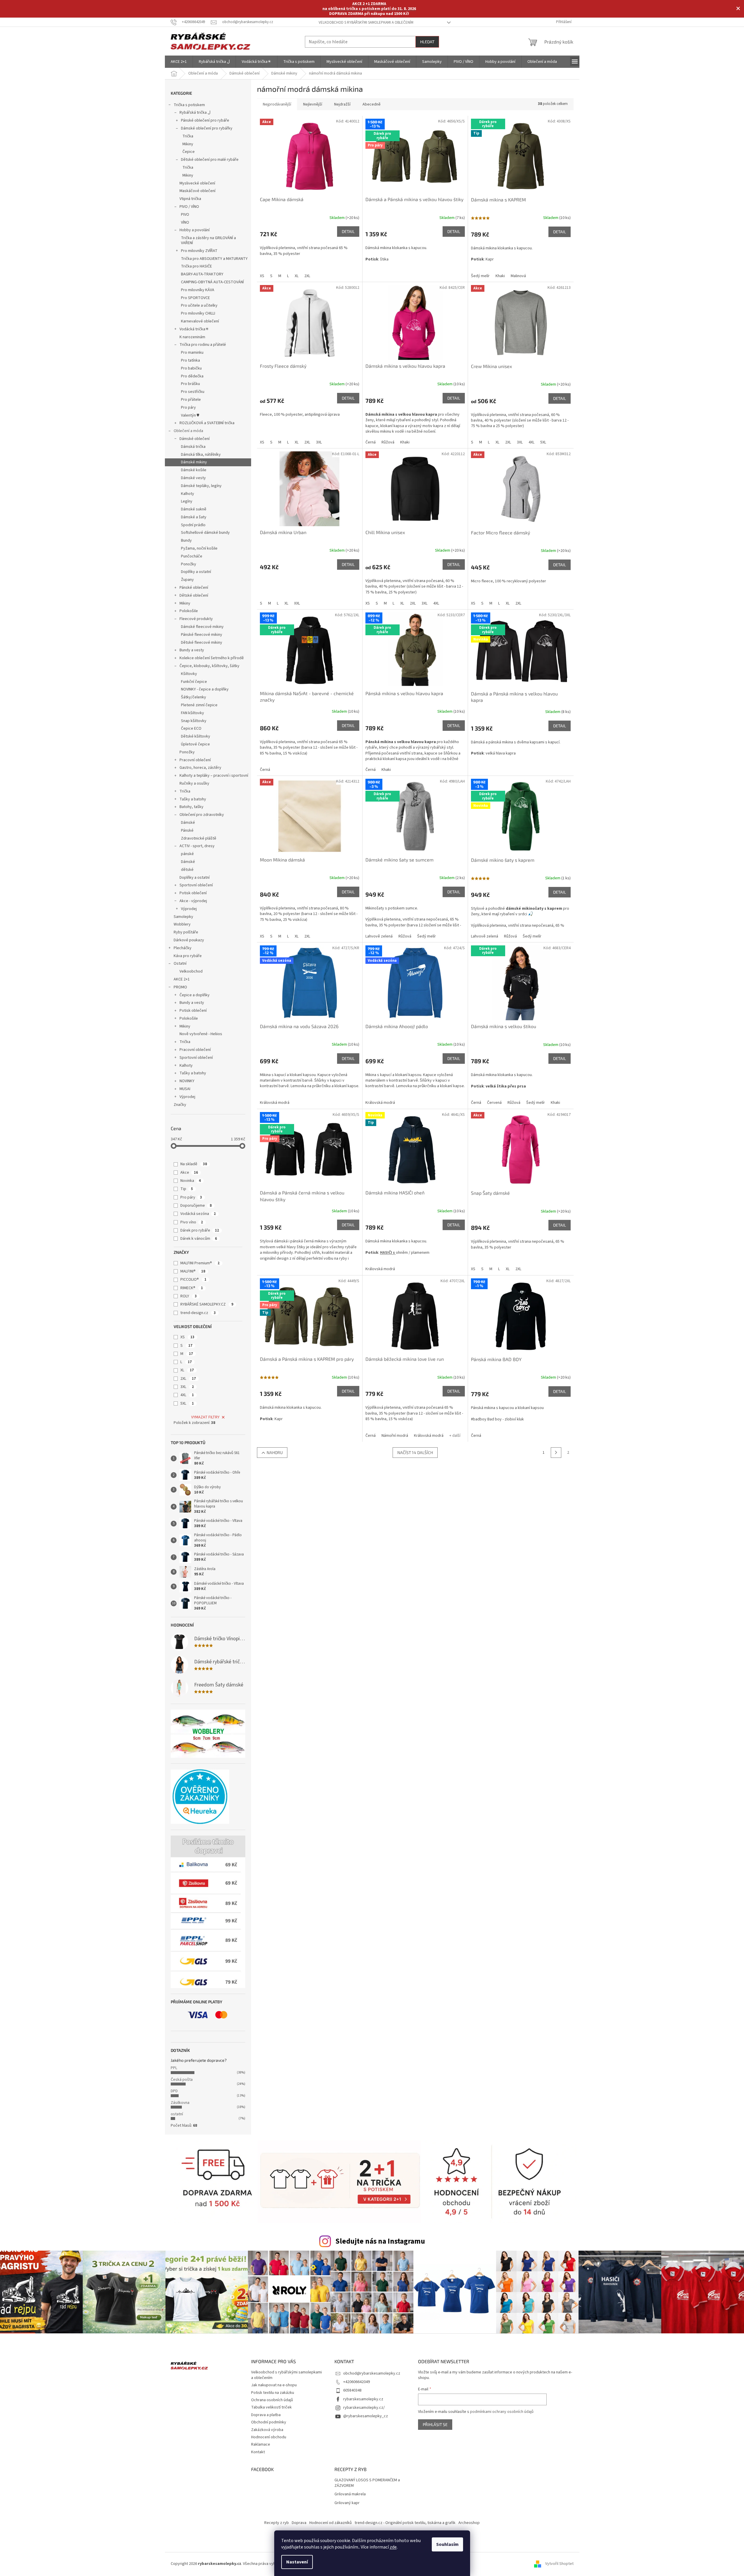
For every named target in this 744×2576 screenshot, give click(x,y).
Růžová (388, 442)
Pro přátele (191, 400)
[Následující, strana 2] (556, 1453)
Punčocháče (192, 556)
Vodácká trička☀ (194, 329)
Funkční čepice (194, 682)
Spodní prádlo (193, 525)
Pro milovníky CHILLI (198, 313)
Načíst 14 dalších (415, 1452)
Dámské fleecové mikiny (202, 627)
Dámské (188, 823)
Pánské (187, 831)
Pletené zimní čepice (199, 705)
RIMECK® (192, 1288)
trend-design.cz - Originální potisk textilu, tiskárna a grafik (405, 2523)
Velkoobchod (191, 971)
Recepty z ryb (277, 2523)
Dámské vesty (193, 478)
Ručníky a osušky (194, 783)
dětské (187, 870)
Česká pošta (182, 2080)
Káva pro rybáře (188, 956)
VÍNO (185, 222)
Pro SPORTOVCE (195, 298)
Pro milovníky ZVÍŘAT (199, 251)
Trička (188, 136)
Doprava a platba (266, 2415)
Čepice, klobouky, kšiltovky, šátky (209, 666)
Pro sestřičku (193, 392)
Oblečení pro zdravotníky (202, 815)
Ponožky (189, 564)
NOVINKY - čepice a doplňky (205, 689)
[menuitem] (179, 62)
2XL (188, 1379)
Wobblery (182, 924)
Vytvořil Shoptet (559, 2564)
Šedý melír (480, 276)
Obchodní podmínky (269, 2422)
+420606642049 (357, 2382)
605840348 (352, 2390)
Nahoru (275, 1452)
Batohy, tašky (191, 807)
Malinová (518, 276)
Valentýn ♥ (190, 415)
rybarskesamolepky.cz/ (364, 2408)
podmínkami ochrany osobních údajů (502, 2412)
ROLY (189, 1296)
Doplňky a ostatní (196, 572)
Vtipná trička (190, 199)
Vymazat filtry (205, 1417)
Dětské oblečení (194, 595)
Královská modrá (275, 1103)
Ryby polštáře (186, 932)
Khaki (500, 276)
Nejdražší (342, 104)
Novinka (191, 1181)
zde (393, 2547)
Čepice (189, 152)
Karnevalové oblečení (200, 321)
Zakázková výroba (267, 2430)
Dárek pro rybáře (200, 1230)
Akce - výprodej (193, 901)
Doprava (299, 2523)
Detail (348, 231)
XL (187, 1370)
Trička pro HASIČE (196, 266)
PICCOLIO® (193, 1280)
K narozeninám (192, 337)
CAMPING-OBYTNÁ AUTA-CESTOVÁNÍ (212, 282)
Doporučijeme (196, 1206)
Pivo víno (192, 1222)
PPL (174, 2068)
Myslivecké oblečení (197, 183)
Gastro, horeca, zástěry (200, 768)
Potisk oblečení (193, 893)
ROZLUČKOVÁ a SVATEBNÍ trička (207, 423)
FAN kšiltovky (193, 713)
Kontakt (258, 2452)
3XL (187, 1387)
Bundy (186, 541)
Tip (187, 1189)
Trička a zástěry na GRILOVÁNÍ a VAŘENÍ (208, 240)
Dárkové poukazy (189, 940)
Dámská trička (193, 447)
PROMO (180, 987)
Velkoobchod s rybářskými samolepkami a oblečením (366, 23)
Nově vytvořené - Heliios (201, 1034)
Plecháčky (183, 948)
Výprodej (189, 909)
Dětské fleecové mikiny (202, 643)
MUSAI (185, 1089)
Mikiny (188, 144)
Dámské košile (194, 470)
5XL (187, 1403)
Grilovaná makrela (350, 2494)
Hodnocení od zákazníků (330, 2523)
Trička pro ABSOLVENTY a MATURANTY (214, 259)
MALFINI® (193, 1271)
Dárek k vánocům (199, 1239)
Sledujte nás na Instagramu (380, 2241)
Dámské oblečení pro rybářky (207, 128)
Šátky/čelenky (194, 697)
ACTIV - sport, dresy (197, 846)
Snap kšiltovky (194, 721)
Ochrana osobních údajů (272, 2400)
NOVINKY (187, 1081)
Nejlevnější (313, 104)
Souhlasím (447, 2544)
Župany (187, 580)
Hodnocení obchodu (269, 2437)
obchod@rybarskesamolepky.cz (372, 2373)
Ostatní (180, 964)
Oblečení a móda (188, 431)
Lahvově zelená (379, 936)
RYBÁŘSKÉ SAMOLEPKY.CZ (207, 1304)
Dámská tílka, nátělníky (201, 455)
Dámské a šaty (194, 517)
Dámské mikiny (194, 462)
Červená (494, 1103)
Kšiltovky (189, 674)
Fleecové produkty (196, 619)
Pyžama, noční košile (199, 548)
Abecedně (372, 104)
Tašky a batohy (193, 799)
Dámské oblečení (195, 439)
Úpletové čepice (195, 744)
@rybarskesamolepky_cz (366, 2416)
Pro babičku (191, 368)
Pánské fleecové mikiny (202, 635)
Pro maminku (192, 353)
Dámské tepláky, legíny (201, 486)
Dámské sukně (194, 509)
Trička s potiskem (189, 105)
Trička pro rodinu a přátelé (203, 345)
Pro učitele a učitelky (199, 305)
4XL (187, 1395)
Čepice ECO (191, 728)
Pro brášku (190, 384)
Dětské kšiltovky (196, 736)
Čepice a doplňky (195, 995)
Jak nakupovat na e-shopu (274, 2385)
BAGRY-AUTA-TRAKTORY (202, 274)
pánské (187, 854)
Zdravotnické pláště (199, 838)
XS (187, 1337)
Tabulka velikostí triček (271, 2407)
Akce (189, 1173)
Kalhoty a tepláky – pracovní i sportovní (214, 776)
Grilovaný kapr (347, 2503)
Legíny (187, 501)
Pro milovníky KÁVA (198, 290)
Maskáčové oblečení (197, 191)
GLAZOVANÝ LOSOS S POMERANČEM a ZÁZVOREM (367, 2483)
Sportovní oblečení (196, 885)
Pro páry (188, 408)
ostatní (177, 2114)
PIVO (185, 215)
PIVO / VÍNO (189, 207)
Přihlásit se (435, 2424)
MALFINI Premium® (200, 1263)
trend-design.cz (198, 1313)
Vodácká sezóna (198, 1214)
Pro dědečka (192, 376)
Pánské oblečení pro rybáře (205, 120)
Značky (180, 1105)
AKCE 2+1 (182, 979)
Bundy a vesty (192, 650)
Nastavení (297, 2562)
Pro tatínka (190, 360)
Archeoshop (469, 2523)
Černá (371, 442)
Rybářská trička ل (195, 113)
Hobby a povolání (195, 230)
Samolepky (183, 917)
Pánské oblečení (194, 588)
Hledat (427, 42)
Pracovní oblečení (195, 760)
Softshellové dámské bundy (205, 533)
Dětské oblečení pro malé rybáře (210, 160)
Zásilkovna (180, 2103)
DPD (174, 2091)
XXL (297, 603)
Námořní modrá (395, 1436)
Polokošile (189, 611)
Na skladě (194, 1164)
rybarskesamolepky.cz (363, 2399)
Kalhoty (188, 494)
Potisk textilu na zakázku (273, 2393)
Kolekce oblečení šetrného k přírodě (212, 658)
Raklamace (261, 2444)
